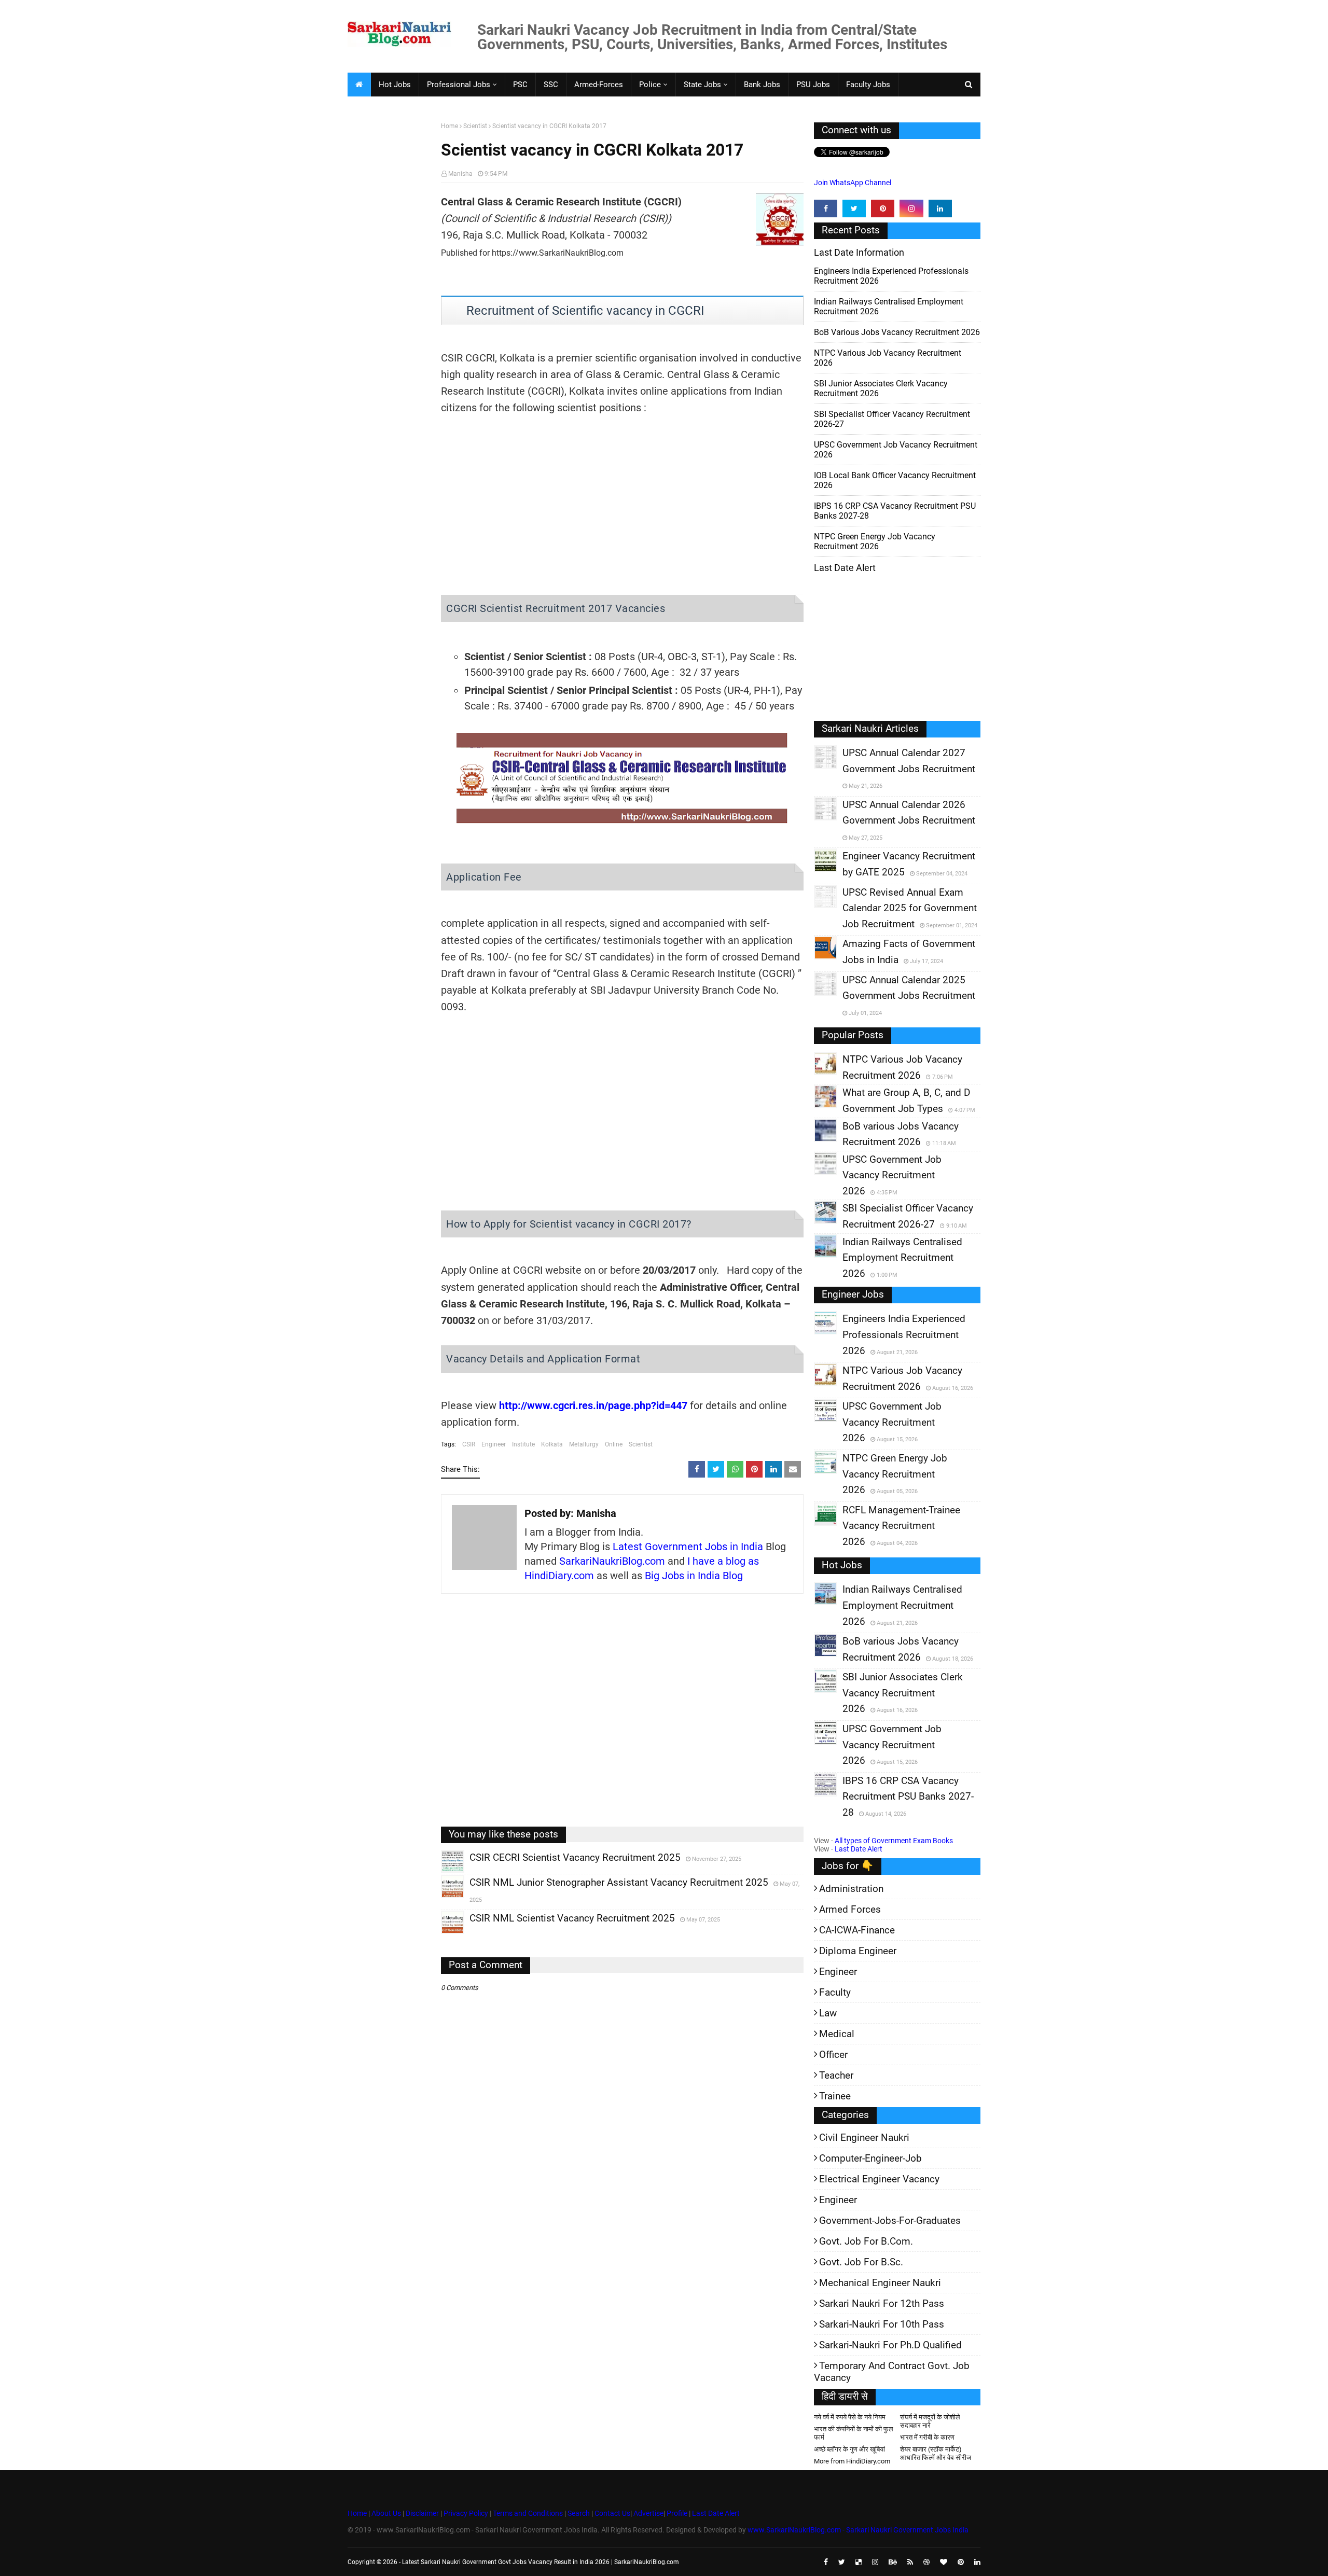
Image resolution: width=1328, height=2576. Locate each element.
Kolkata (552, 1444)
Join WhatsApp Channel (853, 183)
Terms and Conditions (528, 2513)
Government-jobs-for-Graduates (890, 2220)
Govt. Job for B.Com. (866, 2241)
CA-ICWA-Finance (857, 1930)
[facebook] (826, 208)
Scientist (475, 126)
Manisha (460, 174)
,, (443, 1873)
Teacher (836, 2075)
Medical (837, 2034)
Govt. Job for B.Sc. (861, 2262)
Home (449, 126)
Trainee (835, 2096)
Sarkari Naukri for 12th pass (882, 2303)
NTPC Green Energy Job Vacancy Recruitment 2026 (875, 541)
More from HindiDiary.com (852, 2461)
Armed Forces (850, 1909)
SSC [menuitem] (551, 85)
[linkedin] (940, 208)
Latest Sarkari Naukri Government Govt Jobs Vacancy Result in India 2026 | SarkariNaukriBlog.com (541, 2562)
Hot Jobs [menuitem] (395, 85)
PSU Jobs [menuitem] (813, 85)
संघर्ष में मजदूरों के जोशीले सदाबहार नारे (930, 2421)
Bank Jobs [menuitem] (762, 85)
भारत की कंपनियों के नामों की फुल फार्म (854, 2433)
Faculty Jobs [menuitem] (868, 85)
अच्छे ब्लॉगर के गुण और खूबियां (849, 2449)
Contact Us (612, 2513)
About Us (385, 2513)
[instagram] (911, 208)
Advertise (648, 2513)
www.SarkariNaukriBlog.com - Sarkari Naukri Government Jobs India (858, 2530)
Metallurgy (584, 1444)
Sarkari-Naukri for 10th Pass (882, 2324)
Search (579, 2513)
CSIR (469, 1444)
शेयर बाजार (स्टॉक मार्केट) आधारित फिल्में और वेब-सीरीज (936, 2453)
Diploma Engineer (858, 1951)
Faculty (835, 1992)
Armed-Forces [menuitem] (599, 85)
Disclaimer (422, 2513)
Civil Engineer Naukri (864, 2138)
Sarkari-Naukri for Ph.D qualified (890, 2345)
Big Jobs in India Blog (694, 1576)
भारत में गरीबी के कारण (927, 2437)
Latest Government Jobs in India (688, 1547)
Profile (677, 2513)
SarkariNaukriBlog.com (612, 1561)
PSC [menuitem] (520, 85)
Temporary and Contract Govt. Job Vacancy (892, 2372)
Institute (523, 1444)
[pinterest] (883, 208)
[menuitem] (359, 85)
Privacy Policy (466, 2513)
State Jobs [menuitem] (702, 85)
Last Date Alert (859, 1849)
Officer (833, 2055)
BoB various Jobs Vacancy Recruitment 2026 (897, 332)
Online (614, 1444)
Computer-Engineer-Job (870, 2158)
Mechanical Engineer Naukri (880, 2283)
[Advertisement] (390, 283)
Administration (851, 1889)
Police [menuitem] (650, 85)
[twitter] (854, 208)
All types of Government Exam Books (894, 1841)
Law (828, 2013)
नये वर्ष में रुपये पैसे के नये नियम (850, 2417)
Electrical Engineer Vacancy (879, 2179)
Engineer (494, 1444)
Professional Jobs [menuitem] (459, 85)
